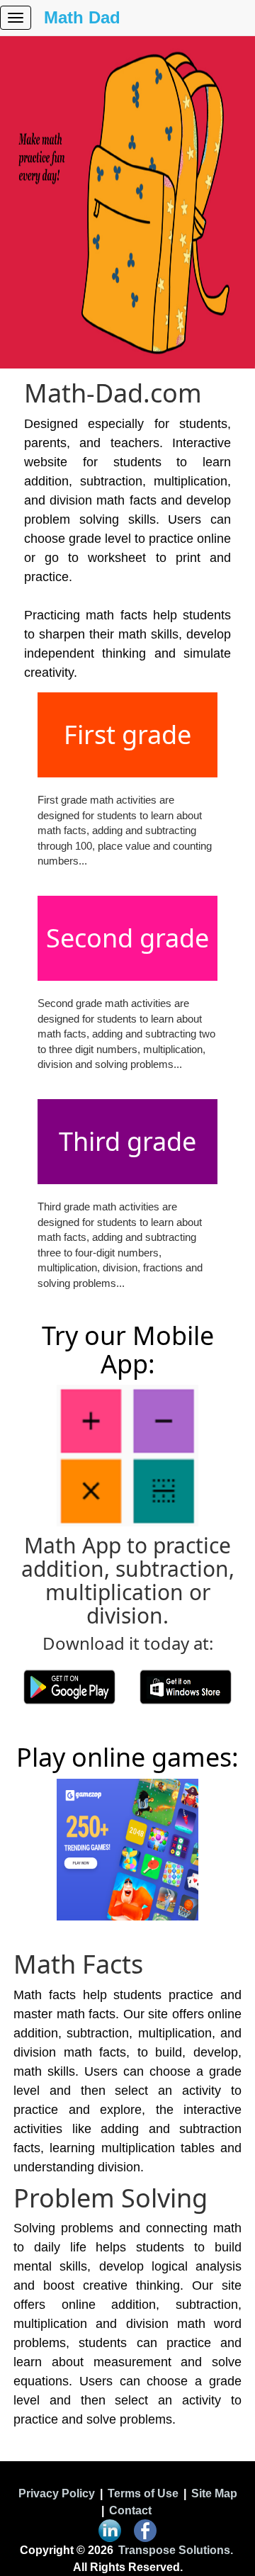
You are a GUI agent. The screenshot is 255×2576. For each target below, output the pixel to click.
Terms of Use (143, 2493)
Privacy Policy (57, 2493)
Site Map (214, 2493)
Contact (130, 2510)
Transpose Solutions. (176, 2550)
